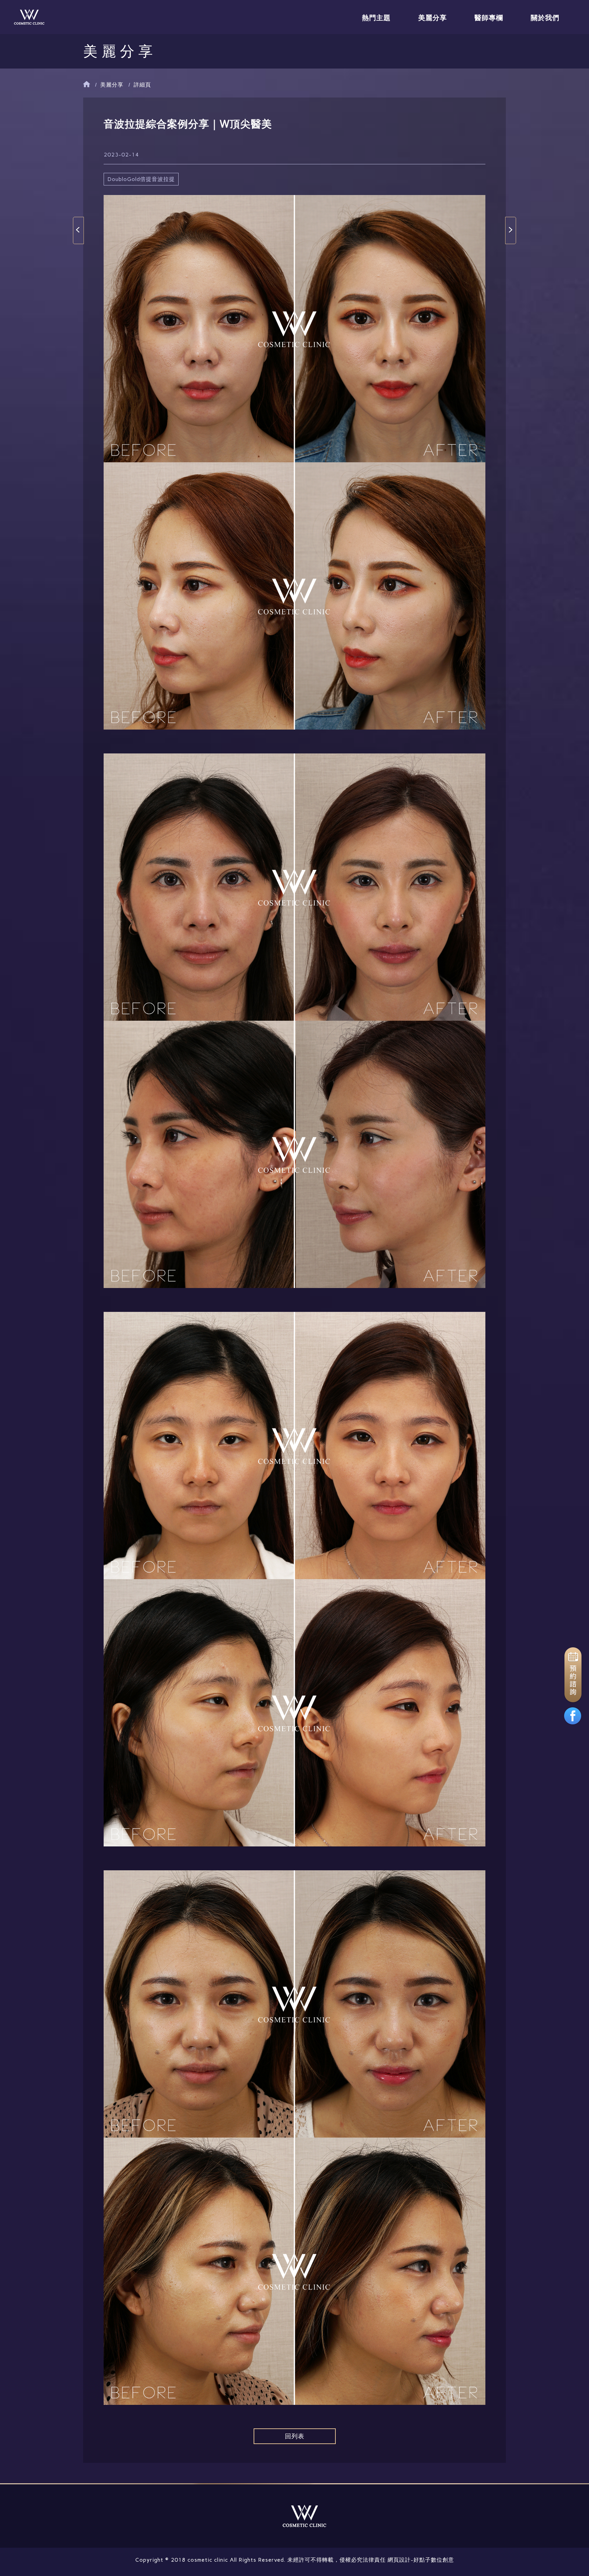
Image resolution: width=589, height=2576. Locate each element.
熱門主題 (376, 18)
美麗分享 (433, 18)
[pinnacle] (29, 17)
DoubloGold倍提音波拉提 (141, 179)
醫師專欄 (489, 18)
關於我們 (545, 18)
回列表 (295, 2436)
